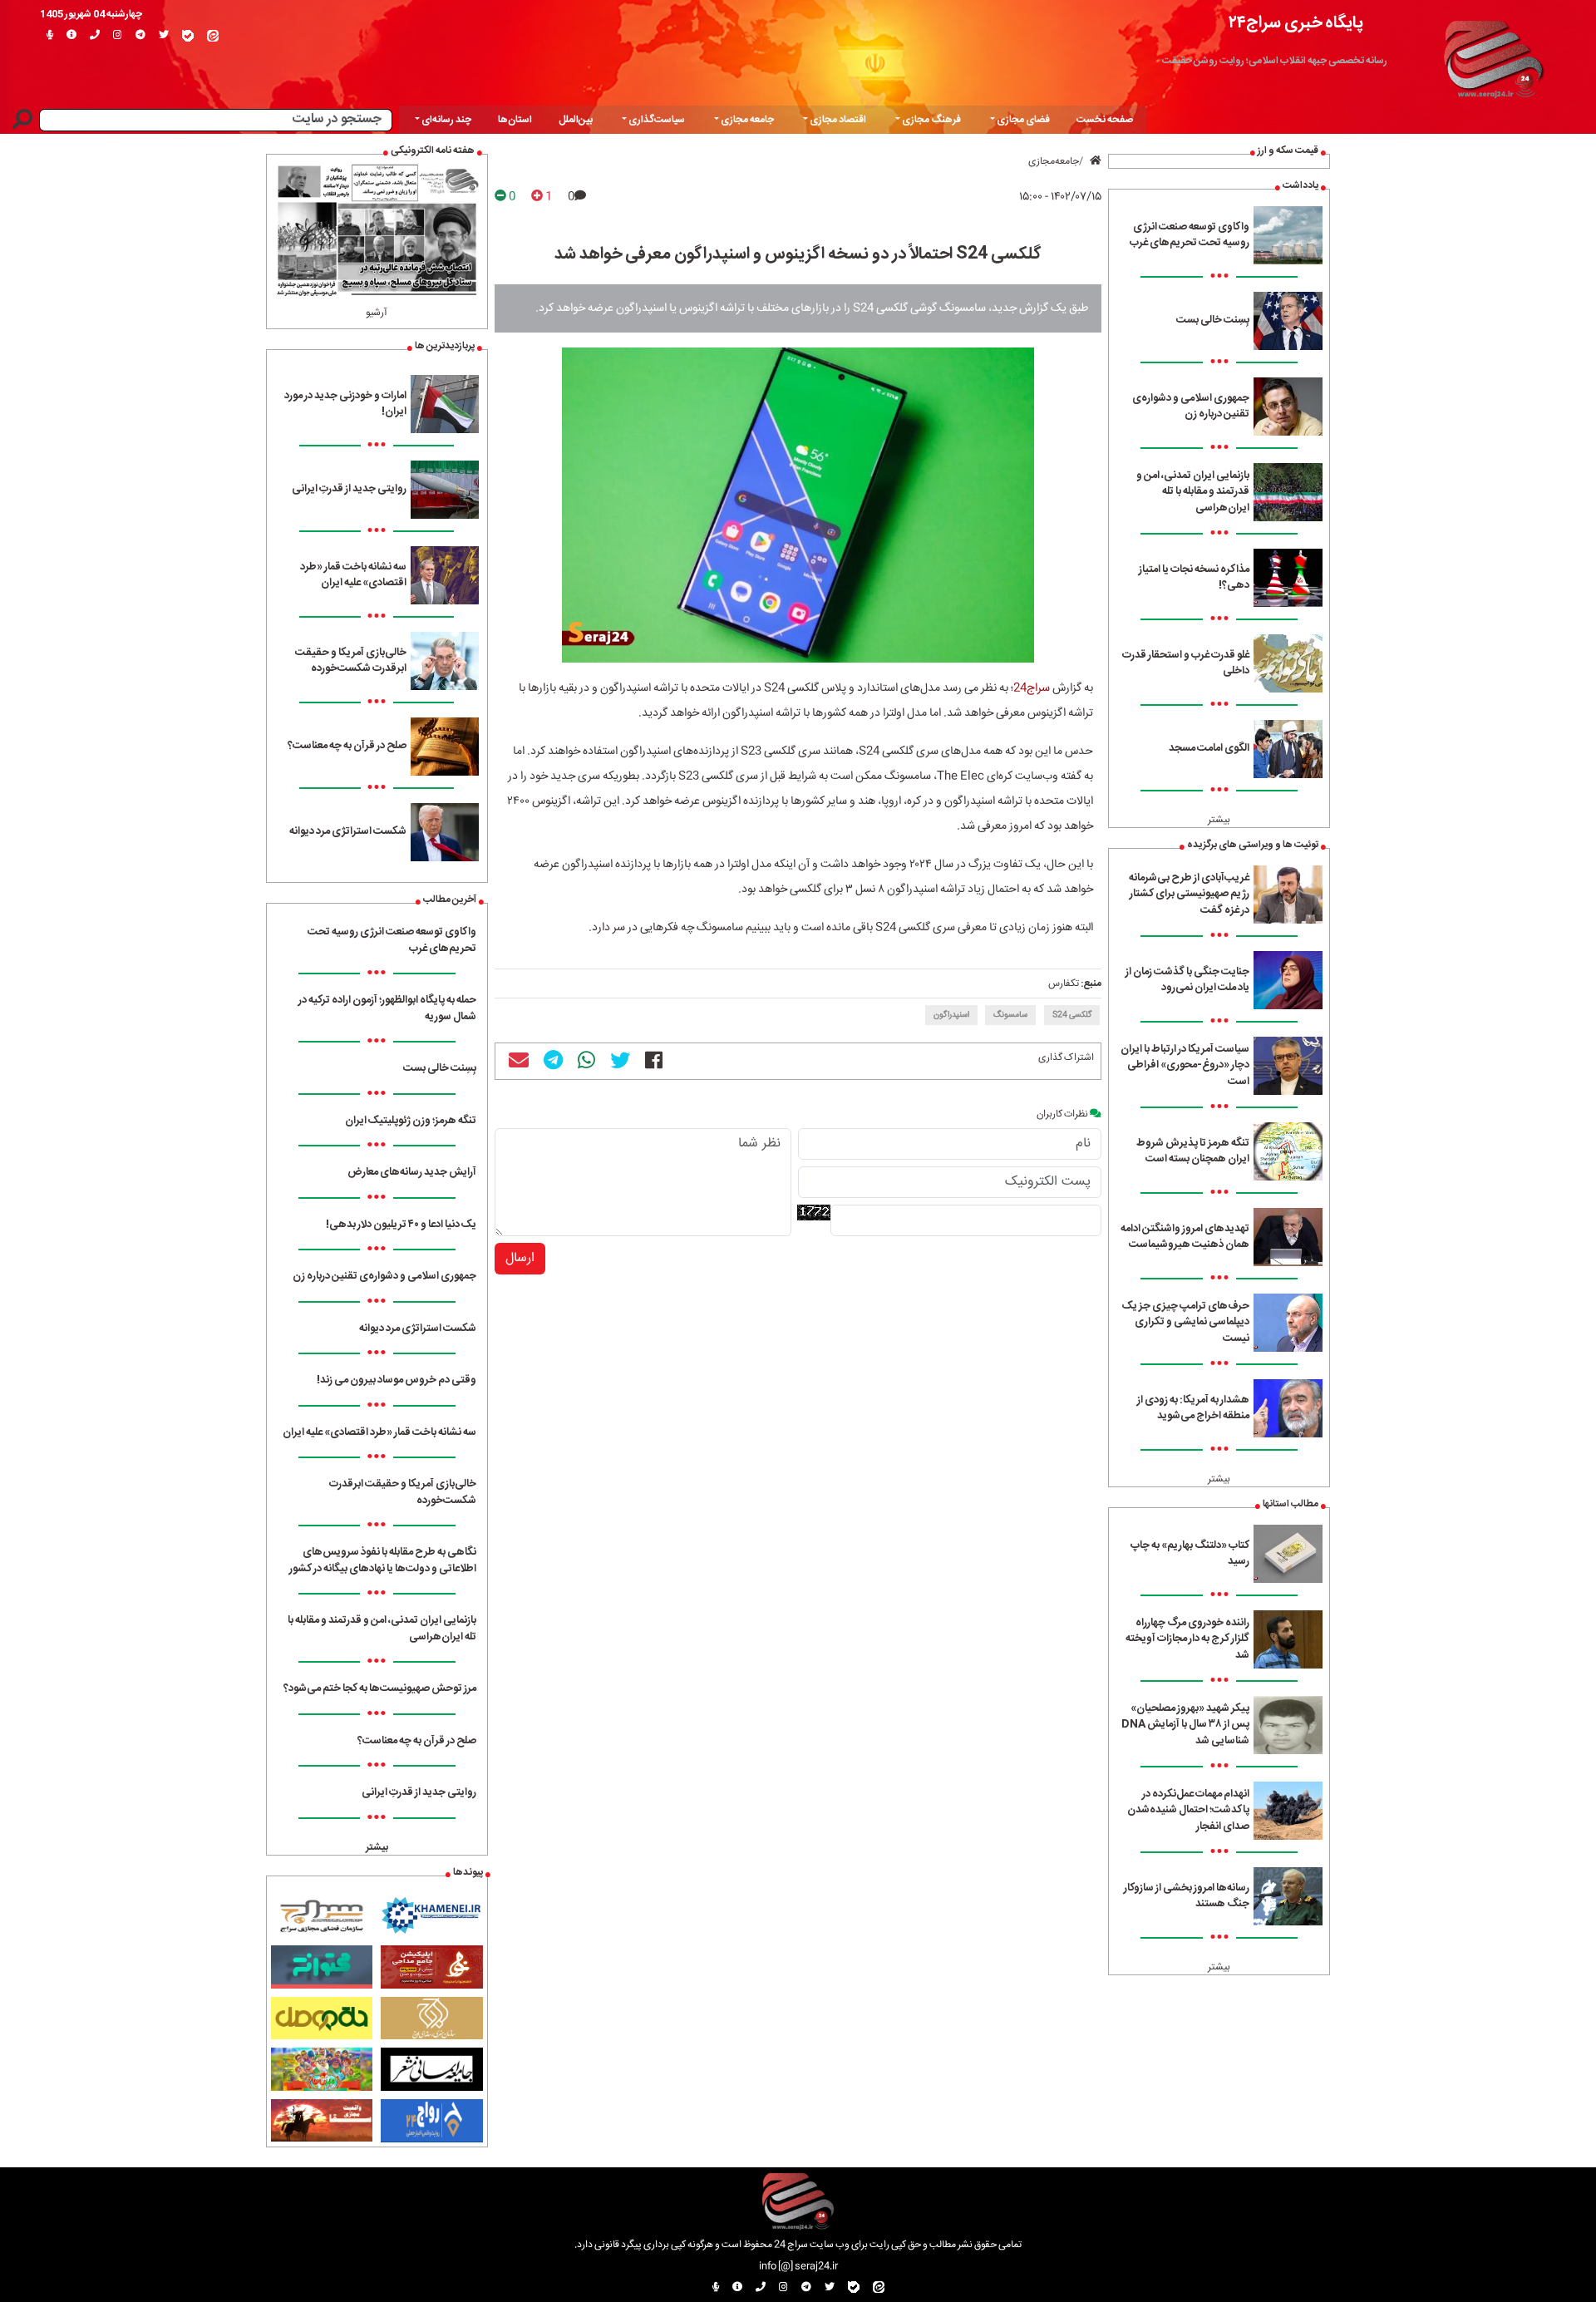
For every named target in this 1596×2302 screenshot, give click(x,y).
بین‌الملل (576, 120)
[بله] (188, 36)
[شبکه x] (164, 36)
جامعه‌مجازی (1054, 161)
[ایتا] (213, 36)
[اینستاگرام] (118, 36)
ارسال (520, 1258)
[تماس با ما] (95, 36)
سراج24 (1032, 688)
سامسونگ (1010, 1015)
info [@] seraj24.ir (798, 2266)
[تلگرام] (140, 36)
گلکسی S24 (1072, 1015)
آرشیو (377, 313)
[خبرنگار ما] (50, 36)
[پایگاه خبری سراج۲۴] (1493, 57)
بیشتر (1219, 820)
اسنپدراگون (951, 1015)
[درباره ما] (71, 36)
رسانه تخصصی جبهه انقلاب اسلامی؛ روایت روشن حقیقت (1275, 61)
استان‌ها (515, 120)
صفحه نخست (1105, 120)
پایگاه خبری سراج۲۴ (1296, 23)
